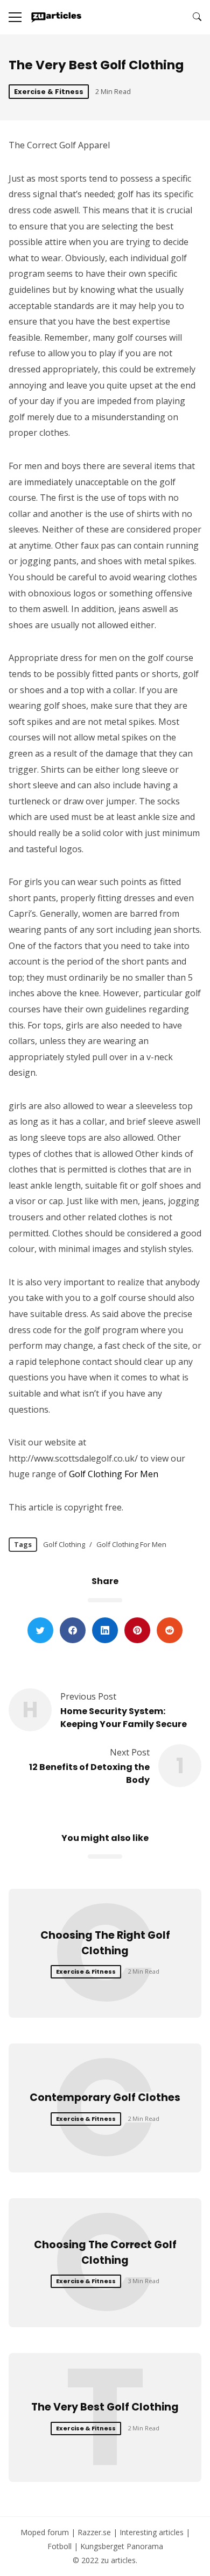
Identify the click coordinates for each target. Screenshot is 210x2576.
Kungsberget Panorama (122, 2546)
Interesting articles (152, 2532)
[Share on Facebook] (73, 1630)
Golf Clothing (64, 1544)
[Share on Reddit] (170, 1630)
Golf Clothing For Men (114, 1474)
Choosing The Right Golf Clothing (105, 1943)
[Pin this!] (137, 1630)
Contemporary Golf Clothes (105, 2098)
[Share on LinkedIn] (105, 1630)
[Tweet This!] (40, 1630)
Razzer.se (94, 2532)
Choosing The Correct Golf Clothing (105, 2253)
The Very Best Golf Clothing (105, 2407)
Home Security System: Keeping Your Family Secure (124, 1718)
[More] (15, 17)
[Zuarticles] (57, 17)
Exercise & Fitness (49, 92)
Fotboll (59, 2546)
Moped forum (45, 2532)
